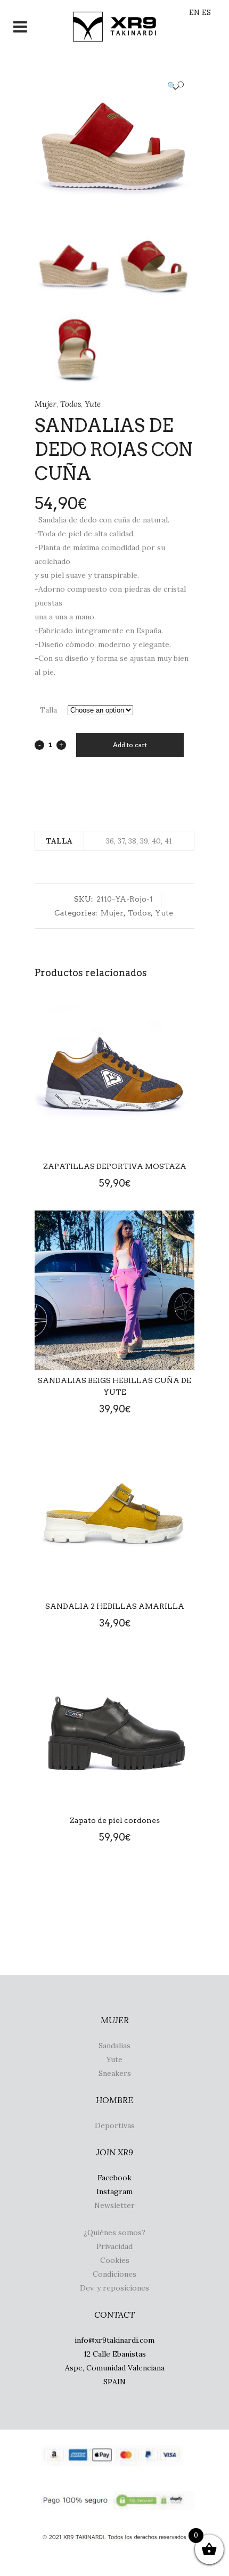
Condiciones (114, 2274)
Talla (48, 710)
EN (194, 12)
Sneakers (115, 2073)
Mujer (46, 404)
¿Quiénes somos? (114, 2232)
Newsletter (114, 2205)
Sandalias (114, 2046)
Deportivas (115, 2125)
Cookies (115, 2260)
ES (206, 12)
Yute (93, 404)
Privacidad (114, 2246)
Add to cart (130, 745)
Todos (71, 404)
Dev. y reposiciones (114, 2288)
